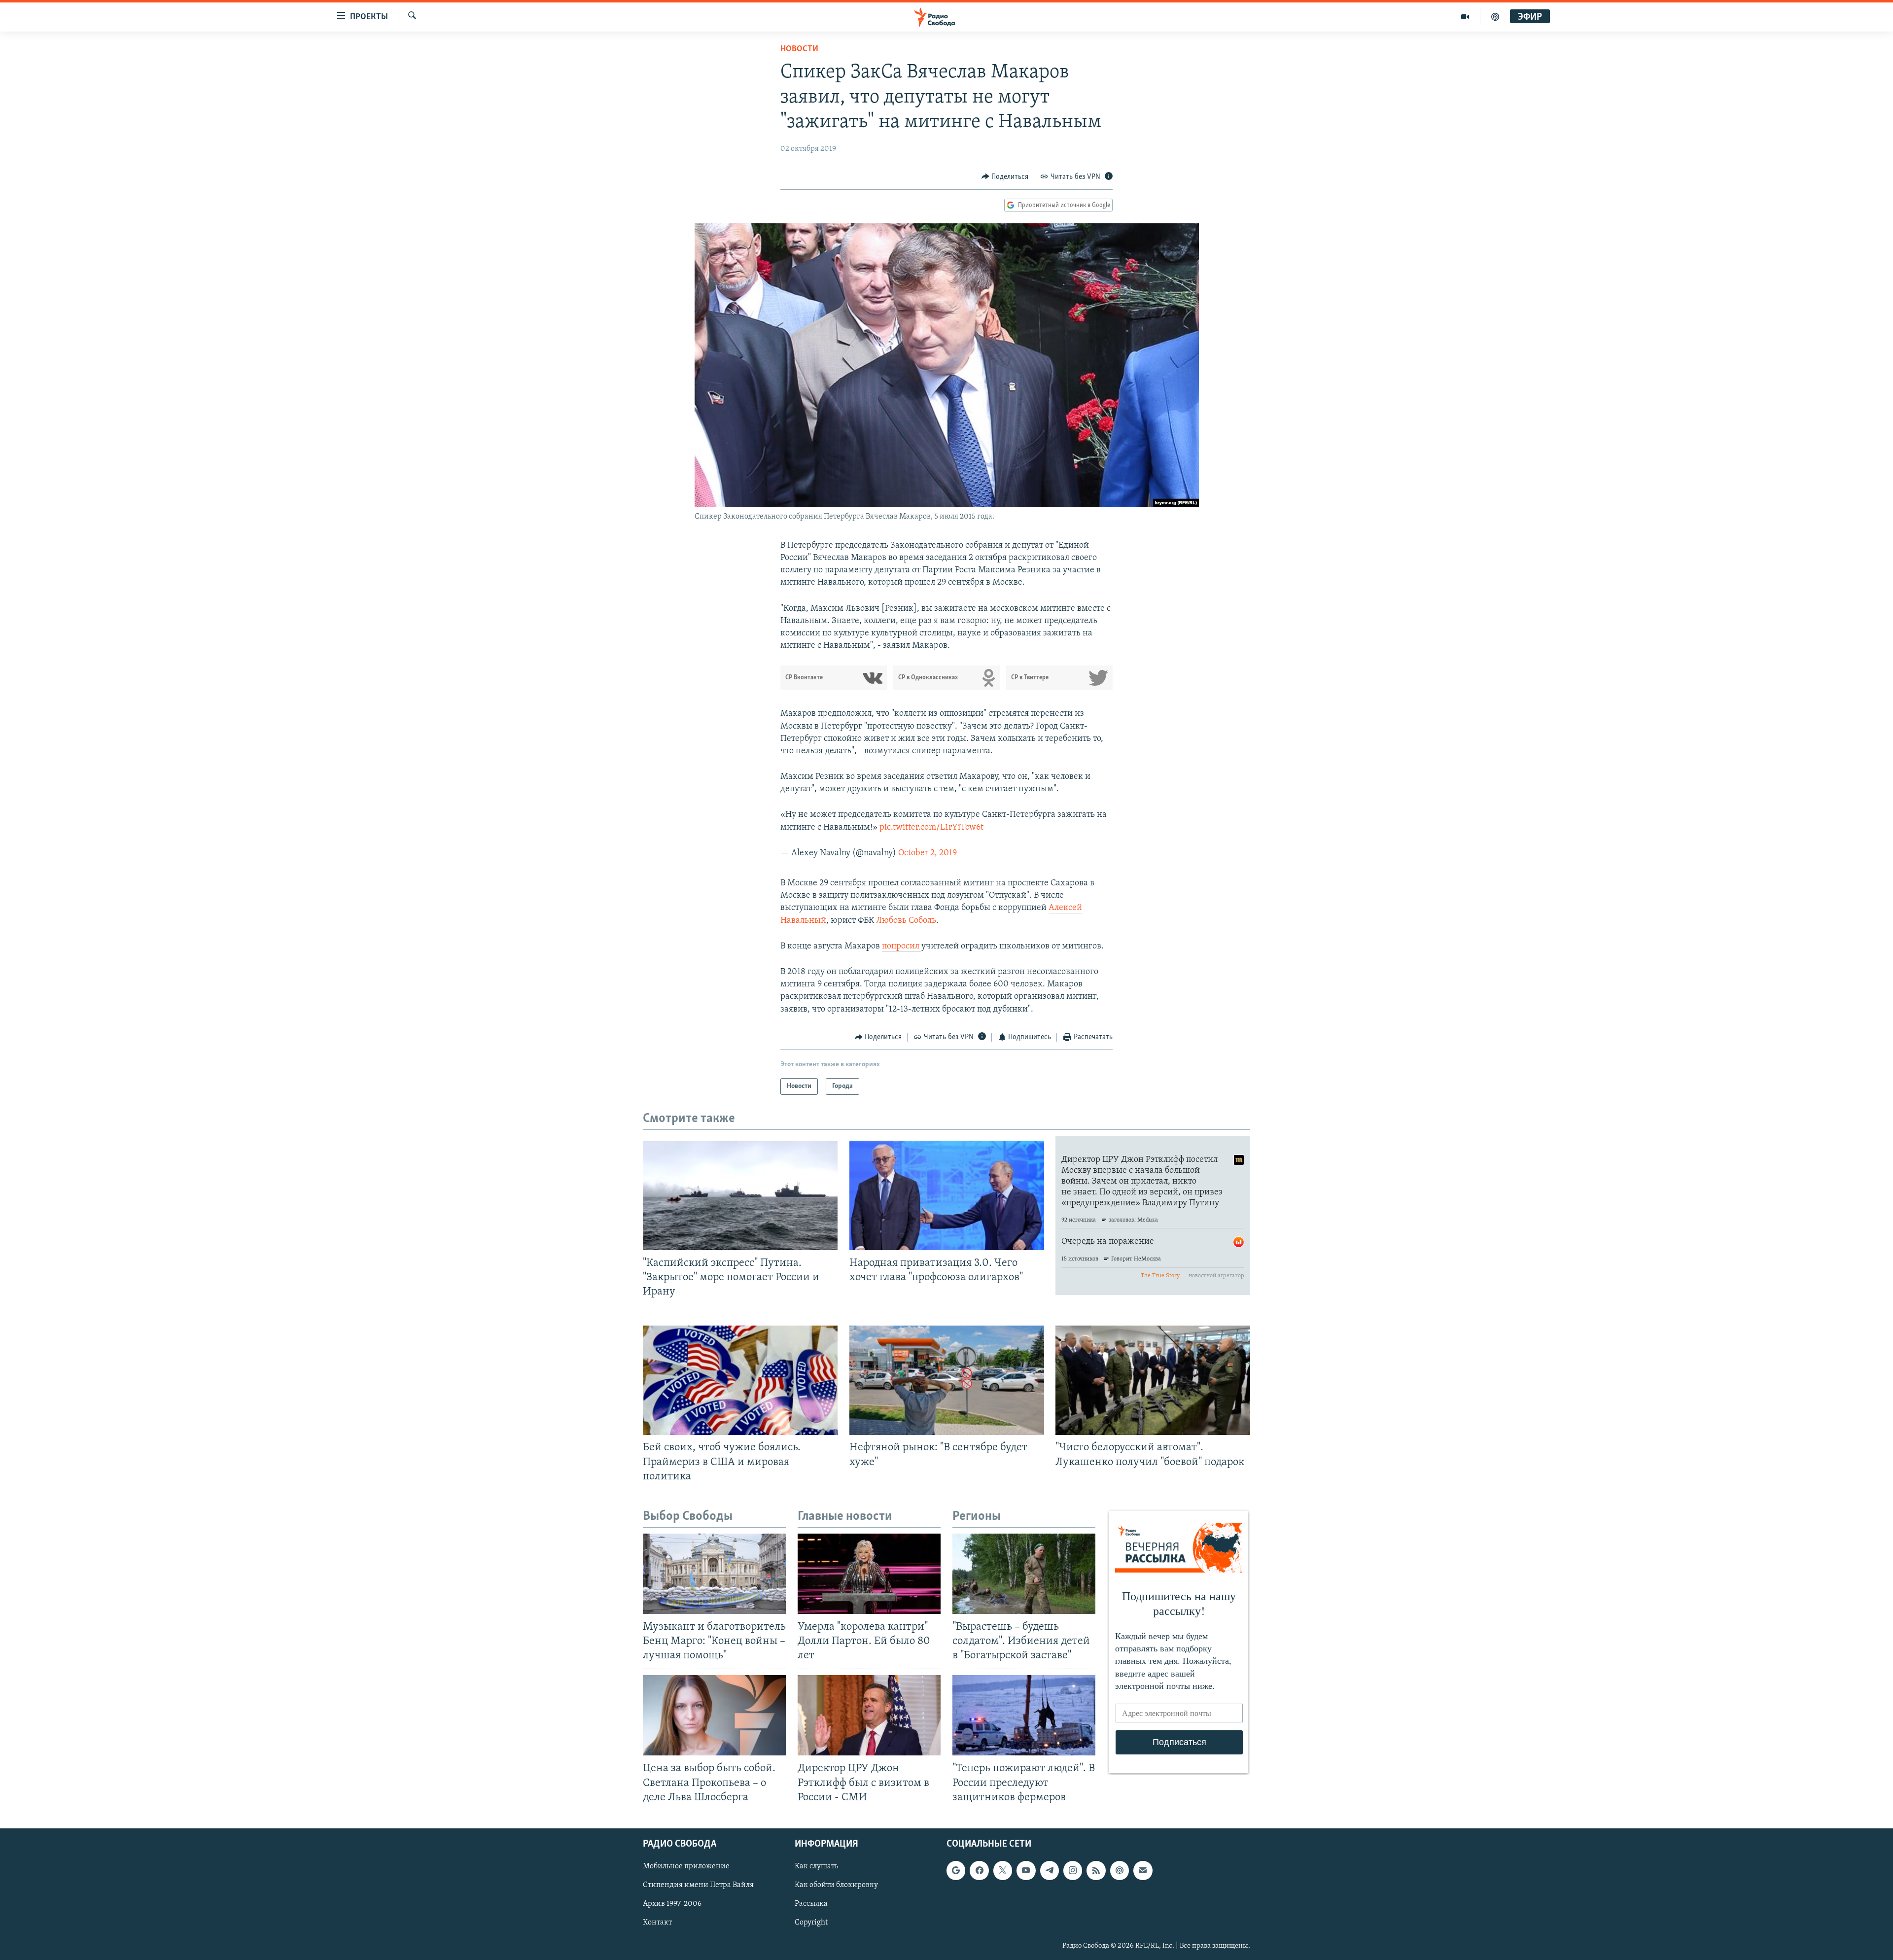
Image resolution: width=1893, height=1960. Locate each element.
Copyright (811, 1923)
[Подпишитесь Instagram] (1073, 1870)
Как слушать (816, 1866)
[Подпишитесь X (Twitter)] (1003, 1870)
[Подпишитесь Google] (956, 1870)
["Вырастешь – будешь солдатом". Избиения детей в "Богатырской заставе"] (1024, 1574)
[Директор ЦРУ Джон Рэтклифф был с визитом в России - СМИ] (869, 1715)
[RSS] (1096, 1870)
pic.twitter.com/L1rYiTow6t (931, 828)
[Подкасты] (1120, 1870)
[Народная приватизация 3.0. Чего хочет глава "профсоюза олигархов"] (947, 1195)
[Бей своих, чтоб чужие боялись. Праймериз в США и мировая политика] (740, 1380)
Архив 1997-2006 (672, 1904)
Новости (799, 49)
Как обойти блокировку (836, 1885)
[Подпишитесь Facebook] (979, 1870)
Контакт (657, 1923)
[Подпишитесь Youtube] (1026, 1870)
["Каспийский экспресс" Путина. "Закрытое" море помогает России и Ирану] (740, 1195)
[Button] (1005, 177)
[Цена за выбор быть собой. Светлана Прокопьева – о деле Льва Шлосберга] (714, 1715)
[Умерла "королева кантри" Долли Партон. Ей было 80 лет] (869, 1574)
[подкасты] (1495, 17)
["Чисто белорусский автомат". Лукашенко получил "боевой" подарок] (1153, 1380)
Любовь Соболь (906, 921)
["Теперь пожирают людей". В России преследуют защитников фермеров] (1024, 1715)
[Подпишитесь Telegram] (1050, 1870)
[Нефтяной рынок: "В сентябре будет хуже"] (947, 1380)
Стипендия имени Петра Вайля (698, 1885)
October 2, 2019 (928, 853)
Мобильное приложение (686, 1866)
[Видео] (1465, 17)
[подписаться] (1143, 1870)
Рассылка (811, 1904)
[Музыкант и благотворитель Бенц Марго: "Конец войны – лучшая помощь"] (714, 1574)
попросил (902, 946)
